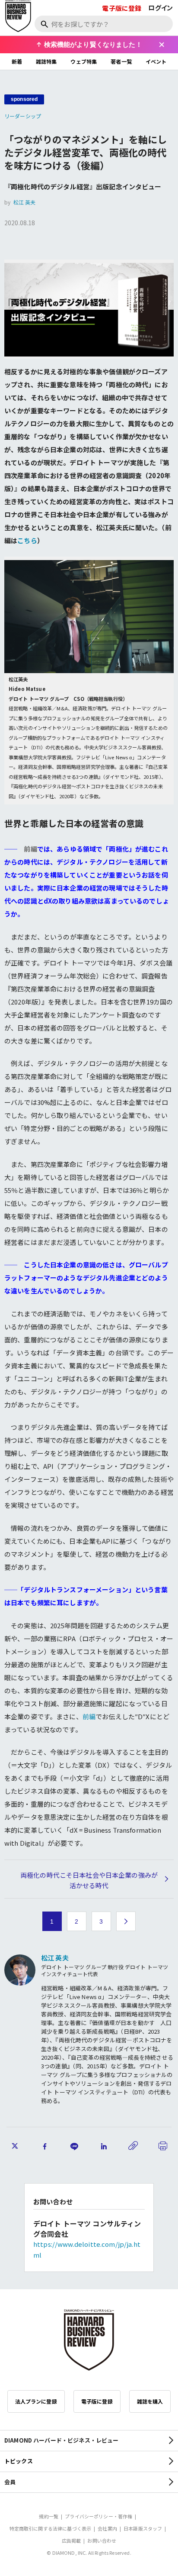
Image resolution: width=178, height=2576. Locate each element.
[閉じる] (162, 45)
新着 (17, 61)
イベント (156, 61)
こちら (27, 540)
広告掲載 (72, 2540)
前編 (89, 1716)
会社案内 (107, 2528)
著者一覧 (121, 61)
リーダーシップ (23, 116)
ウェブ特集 (84, 61)
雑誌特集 (46, 61)
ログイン (161, 8)
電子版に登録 (122, 8)
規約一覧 (49, 2516)
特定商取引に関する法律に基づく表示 (51, 2528)
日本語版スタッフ (143, 2528)
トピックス (19, 2461)
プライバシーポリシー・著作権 (99, 2516)
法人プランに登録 (36, 2401)
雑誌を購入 (150, 2401)
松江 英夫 (25, 202)
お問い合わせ (102, 2540)
